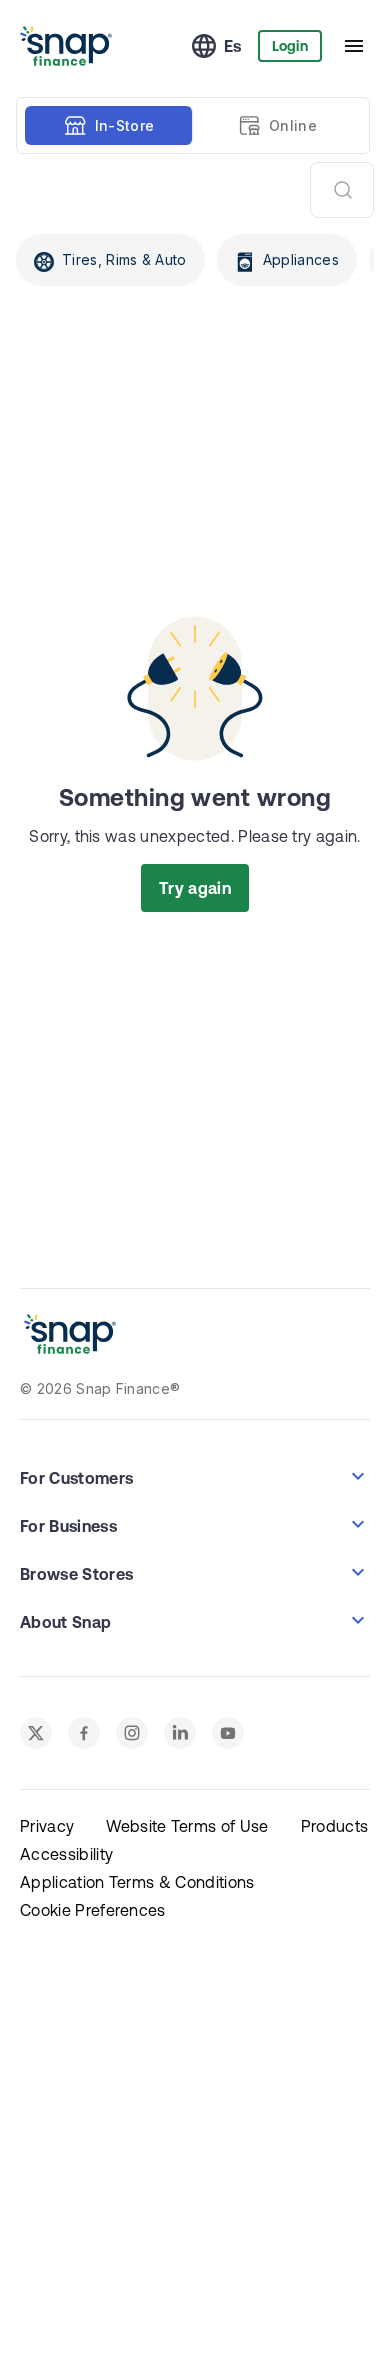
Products (335, 1826)
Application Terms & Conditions (137, 1882)
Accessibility (66, 1854)
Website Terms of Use (187, 1826)
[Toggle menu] (354, 46)
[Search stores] (342, 190)
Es (233, 46)
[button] (195, 1476)
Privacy (47, 1826)
